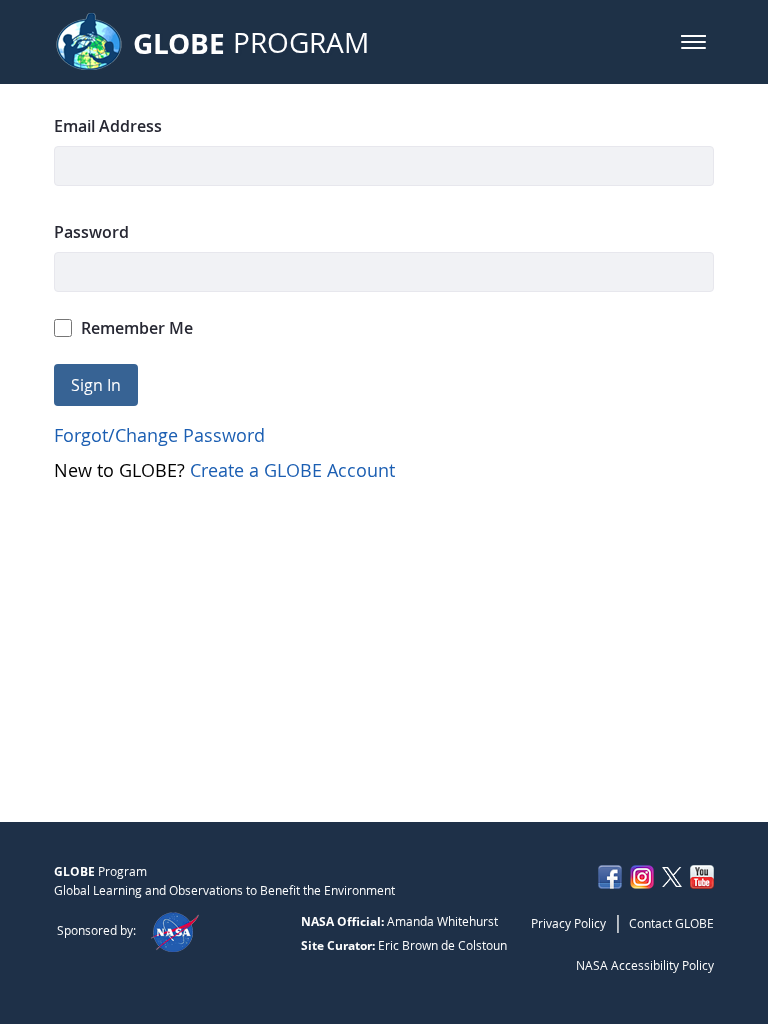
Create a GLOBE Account (292, 470)
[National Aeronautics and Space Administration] (174, 930)
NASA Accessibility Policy (645, 965)
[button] (693, 42)
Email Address (108, 126)
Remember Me (137, 328)
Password (91, 232)
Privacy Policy (568, 923)
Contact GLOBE (671, 923)
